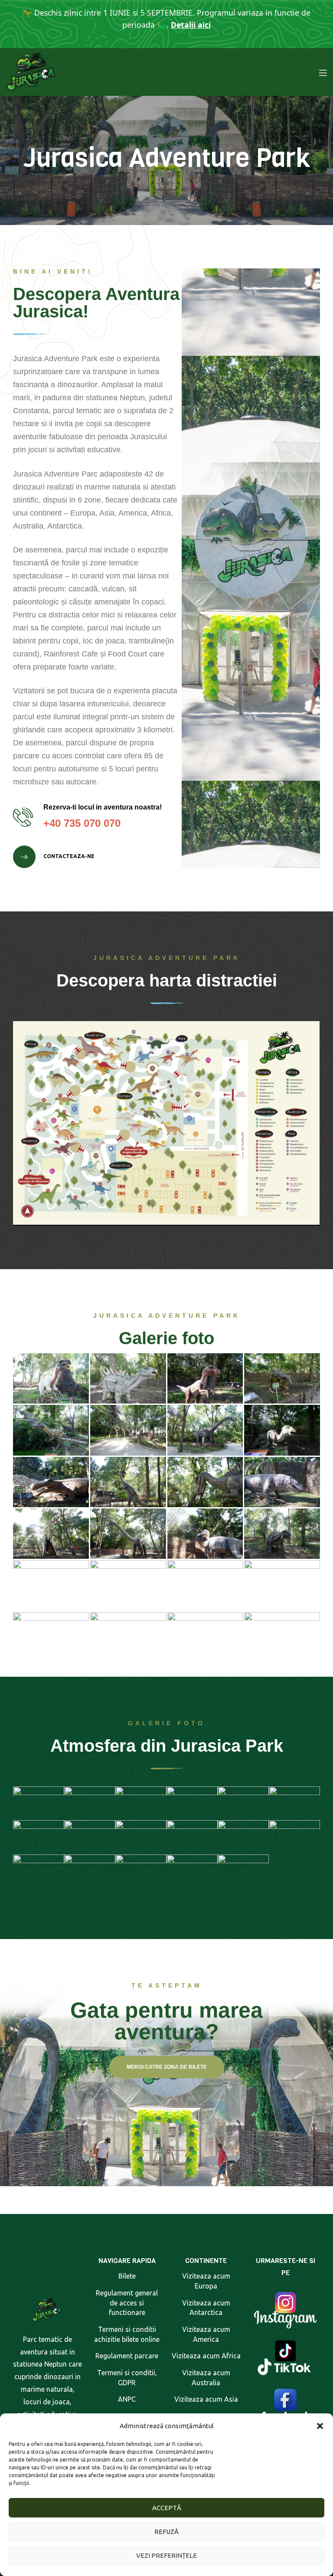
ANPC (127, 2399)
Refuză (166, 2532)
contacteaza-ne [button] (68, 857)
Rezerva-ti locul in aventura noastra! (103, 807)
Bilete (127, 2276)
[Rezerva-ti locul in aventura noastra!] (23, 817)
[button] (320, 2426)
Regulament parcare (127, 2356)
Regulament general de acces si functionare (127, 2303)
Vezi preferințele (166, 2555)
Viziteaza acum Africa (206, 2356)
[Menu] (323, 72)
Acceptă (167, 2508)
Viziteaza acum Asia (206, 2399)
